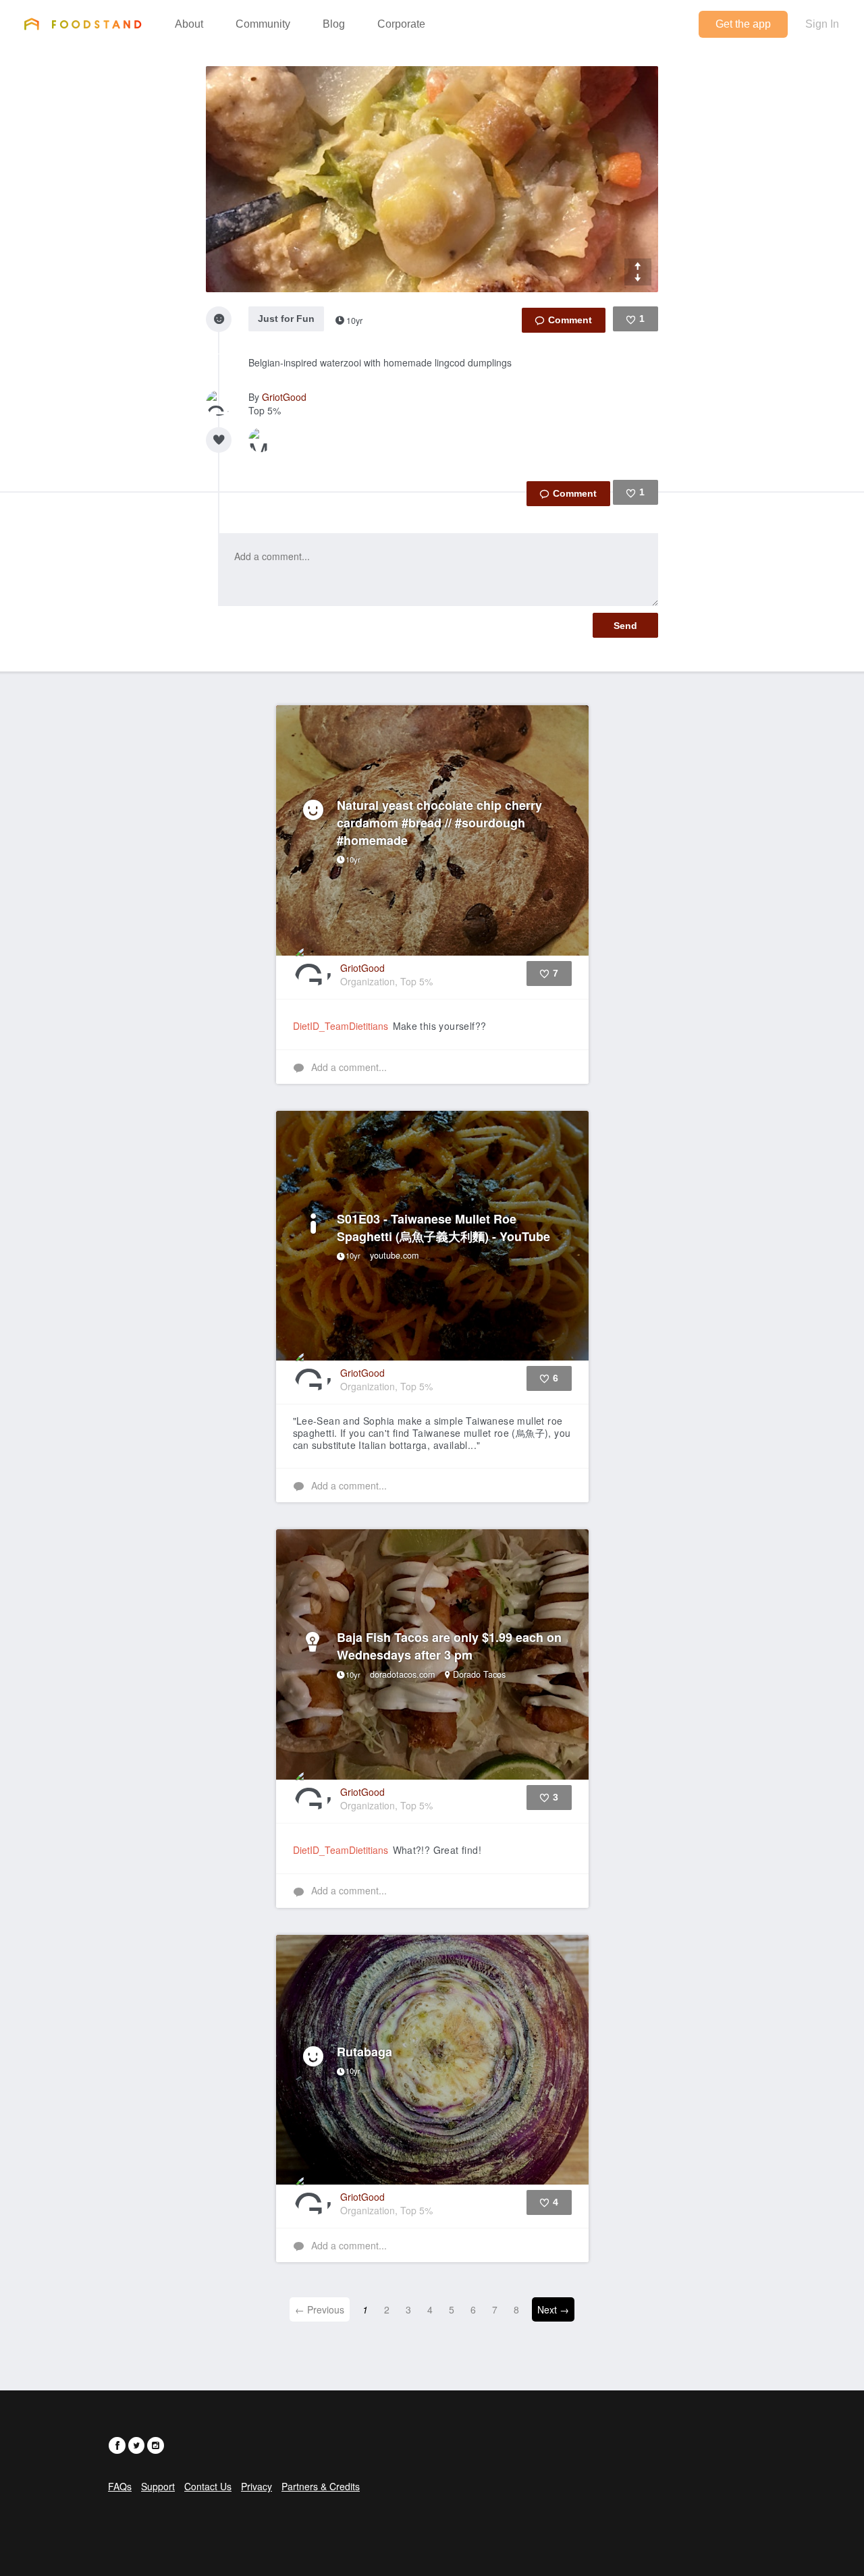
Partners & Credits (321, 2486)
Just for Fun (286, 319)
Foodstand (83, 24)
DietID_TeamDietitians (341, 1026)
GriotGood (284, 397)
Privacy (256, 2486)
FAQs (120, 2486)
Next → (553, 2309)
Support (158, 2486)
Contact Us (208, 2486)
